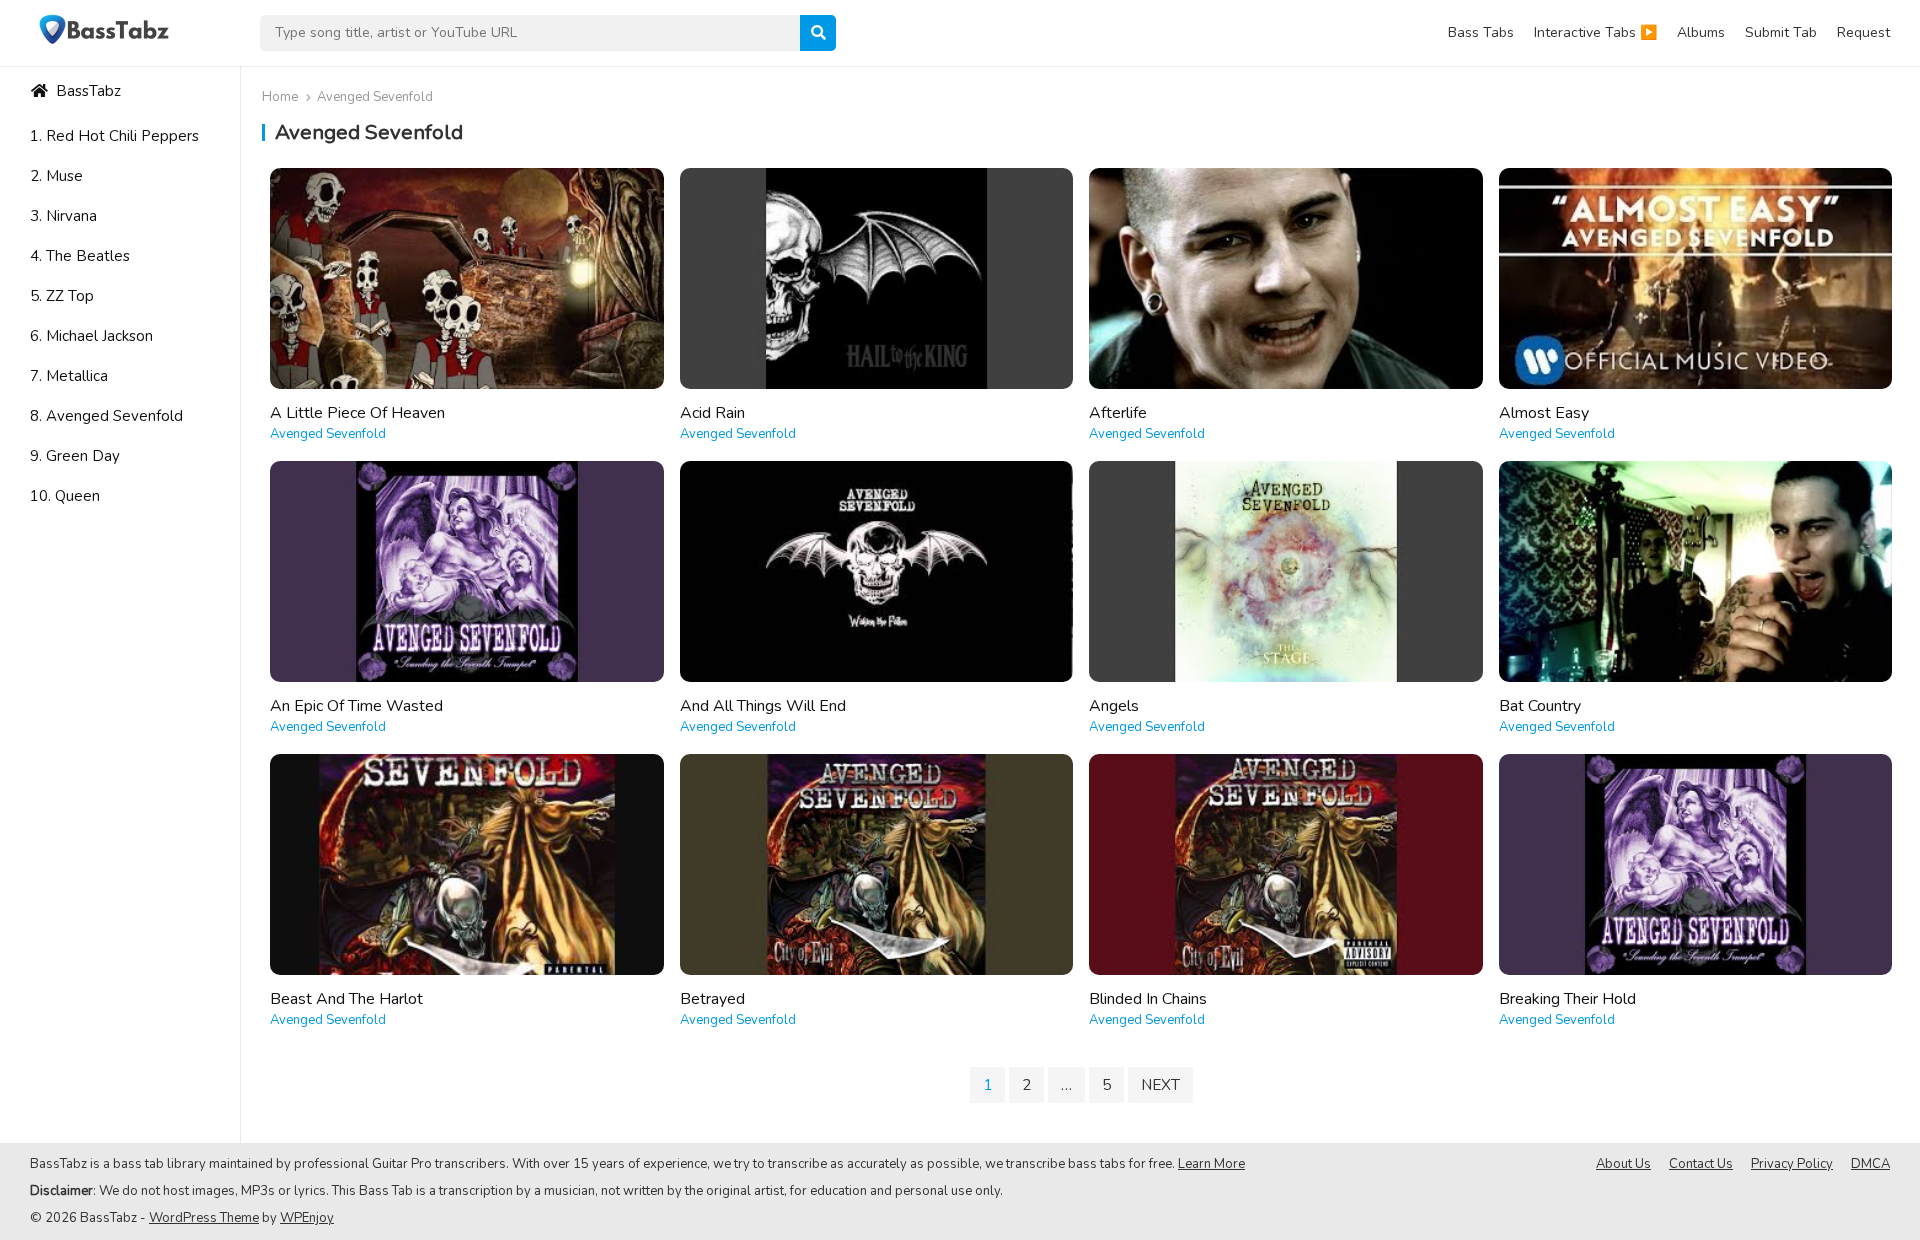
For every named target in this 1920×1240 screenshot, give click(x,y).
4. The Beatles (80, 256)
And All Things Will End (763, 706)
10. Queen (65, 496)
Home (280, 97)
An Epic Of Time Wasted (356, 706)
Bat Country (1540, 706)
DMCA (1870, 1164)
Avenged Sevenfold (328, 434)
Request (1863, 32)
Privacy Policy (1792, 1164)
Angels (1114, 706)
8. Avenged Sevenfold (106, 416)
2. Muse (56, 176)
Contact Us (1701, 1164)
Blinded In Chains (1148, 999)
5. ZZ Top (62, 296)
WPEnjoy (307, 1218)
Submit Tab (1781, 32)
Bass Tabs (1481, 32)
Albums (1701, 32)
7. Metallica (69, 376)
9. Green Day (75, 456)
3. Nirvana (63, 216)
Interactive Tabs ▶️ (1595, 32)
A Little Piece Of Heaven (357, 413)
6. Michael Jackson (91, 336)
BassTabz (86, 91)
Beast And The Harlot (346, 999)
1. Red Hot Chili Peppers (114, 136)
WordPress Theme (204, 1218)
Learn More (1211, 1164)
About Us (1623, 1164)
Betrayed (712, 999)
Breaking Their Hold (1567, 999)
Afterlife (1118, 413)
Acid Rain (712, 413)
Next (1160, 1085)
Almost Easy (1544, 413)
